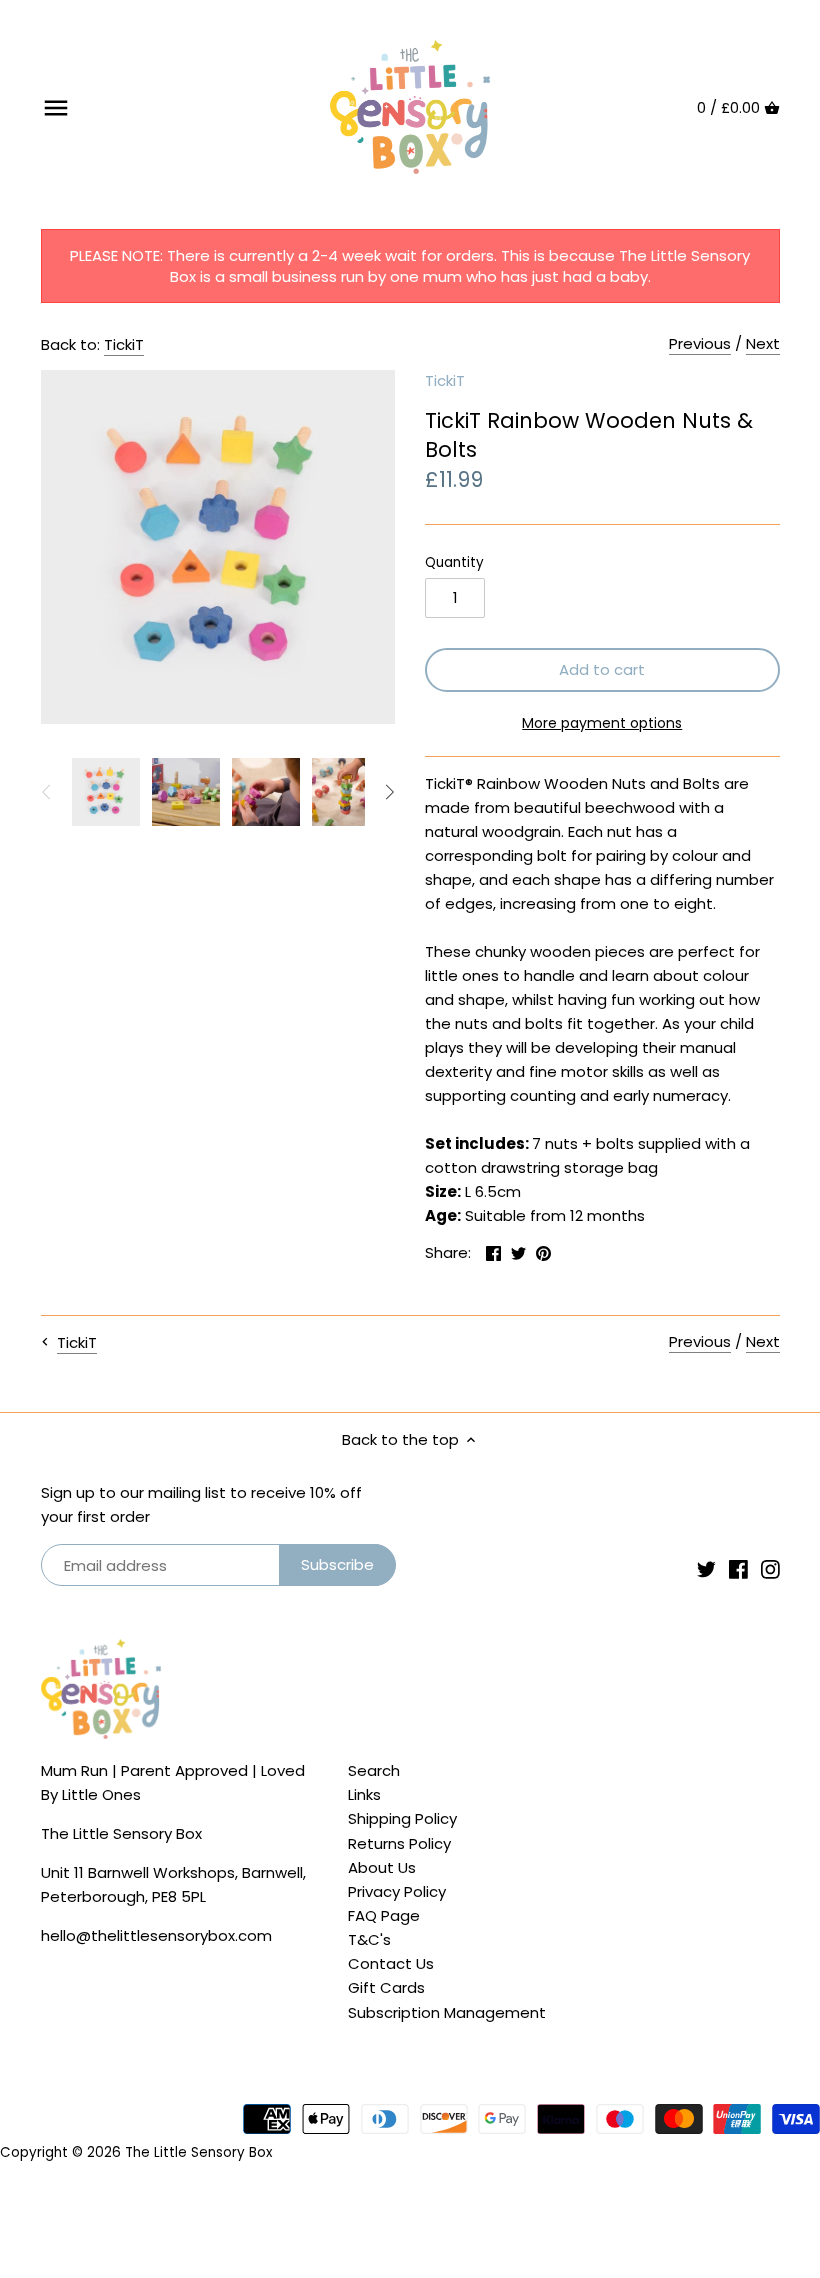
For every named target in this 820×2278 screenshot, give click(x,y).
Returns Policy (399, 1843)
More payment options (602, 723)
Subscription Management (447, 2012)
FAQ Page (384, 1915)
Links (364, 1794)
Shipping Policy (402, 1818)
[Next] (389, 792)
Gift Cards (386, 1987)
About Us (382, 1867)
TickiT (124, 344)
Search (374, 1770)
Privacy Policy (397, 1891)
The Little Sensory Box (198, 2152)
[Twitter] (706, 1567)
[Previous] (47, 792)
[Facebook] (738, 1567)
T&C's (369, 1939)
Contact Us (391, 1963)
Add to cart (602, 669)
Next (763, 343)
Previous (700, 343)
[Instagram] (770, 1567)
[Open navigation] (56, 108)
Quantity (454, 563)
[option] (106, 792)
